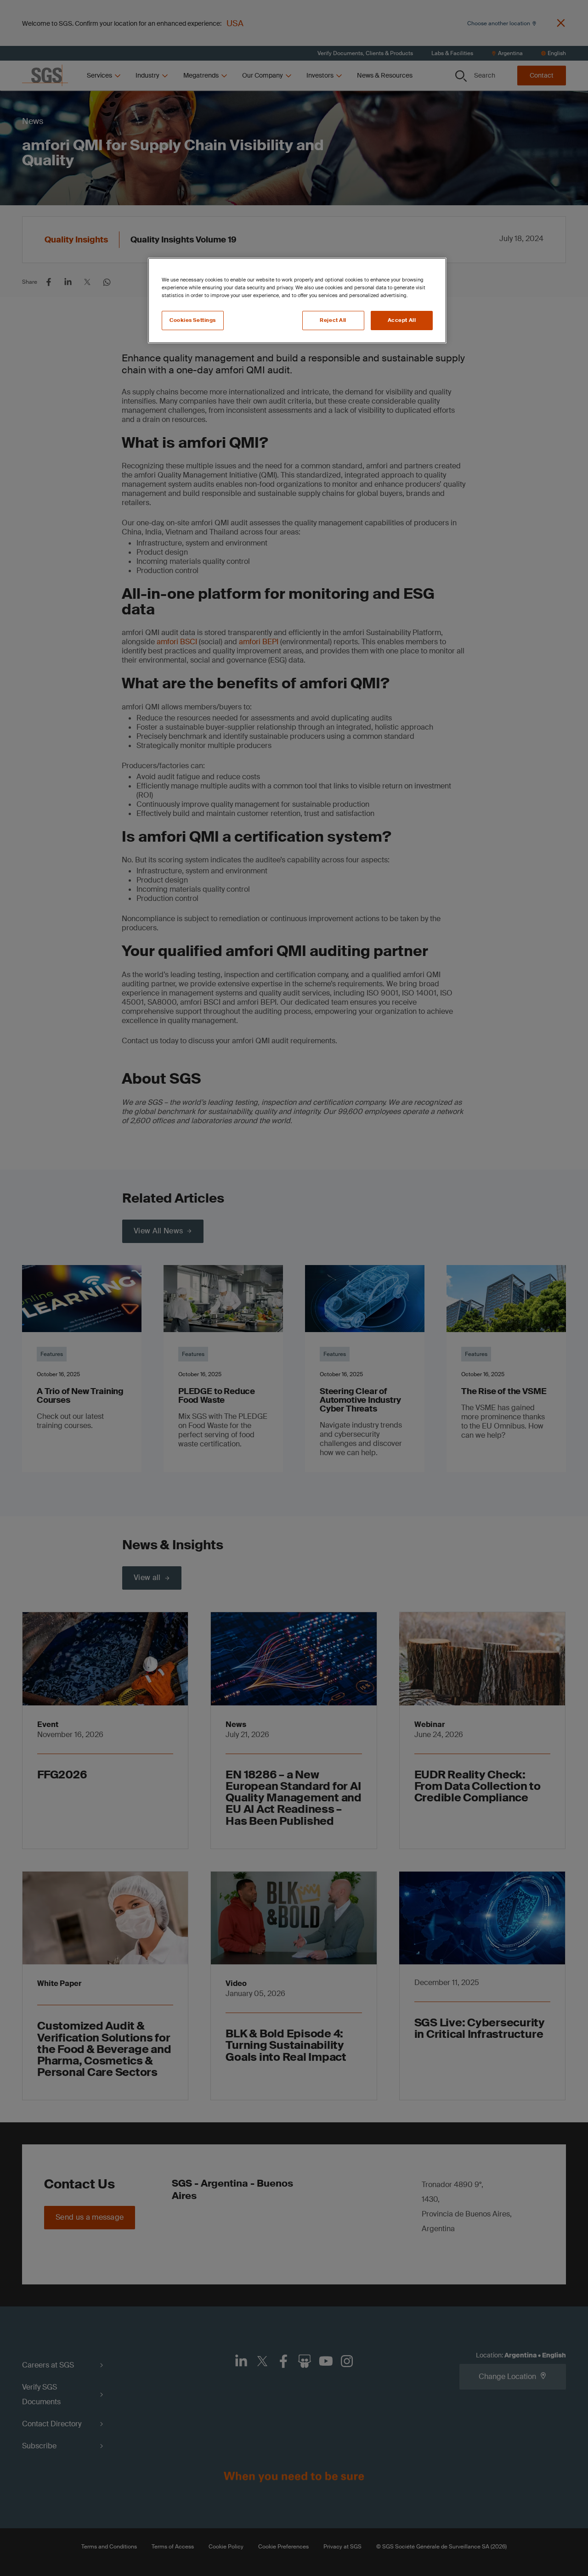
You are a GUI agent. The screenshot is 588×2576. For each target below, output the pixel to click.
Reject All (333, 320)
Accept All (402, 320)
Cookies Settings (193, 320)
